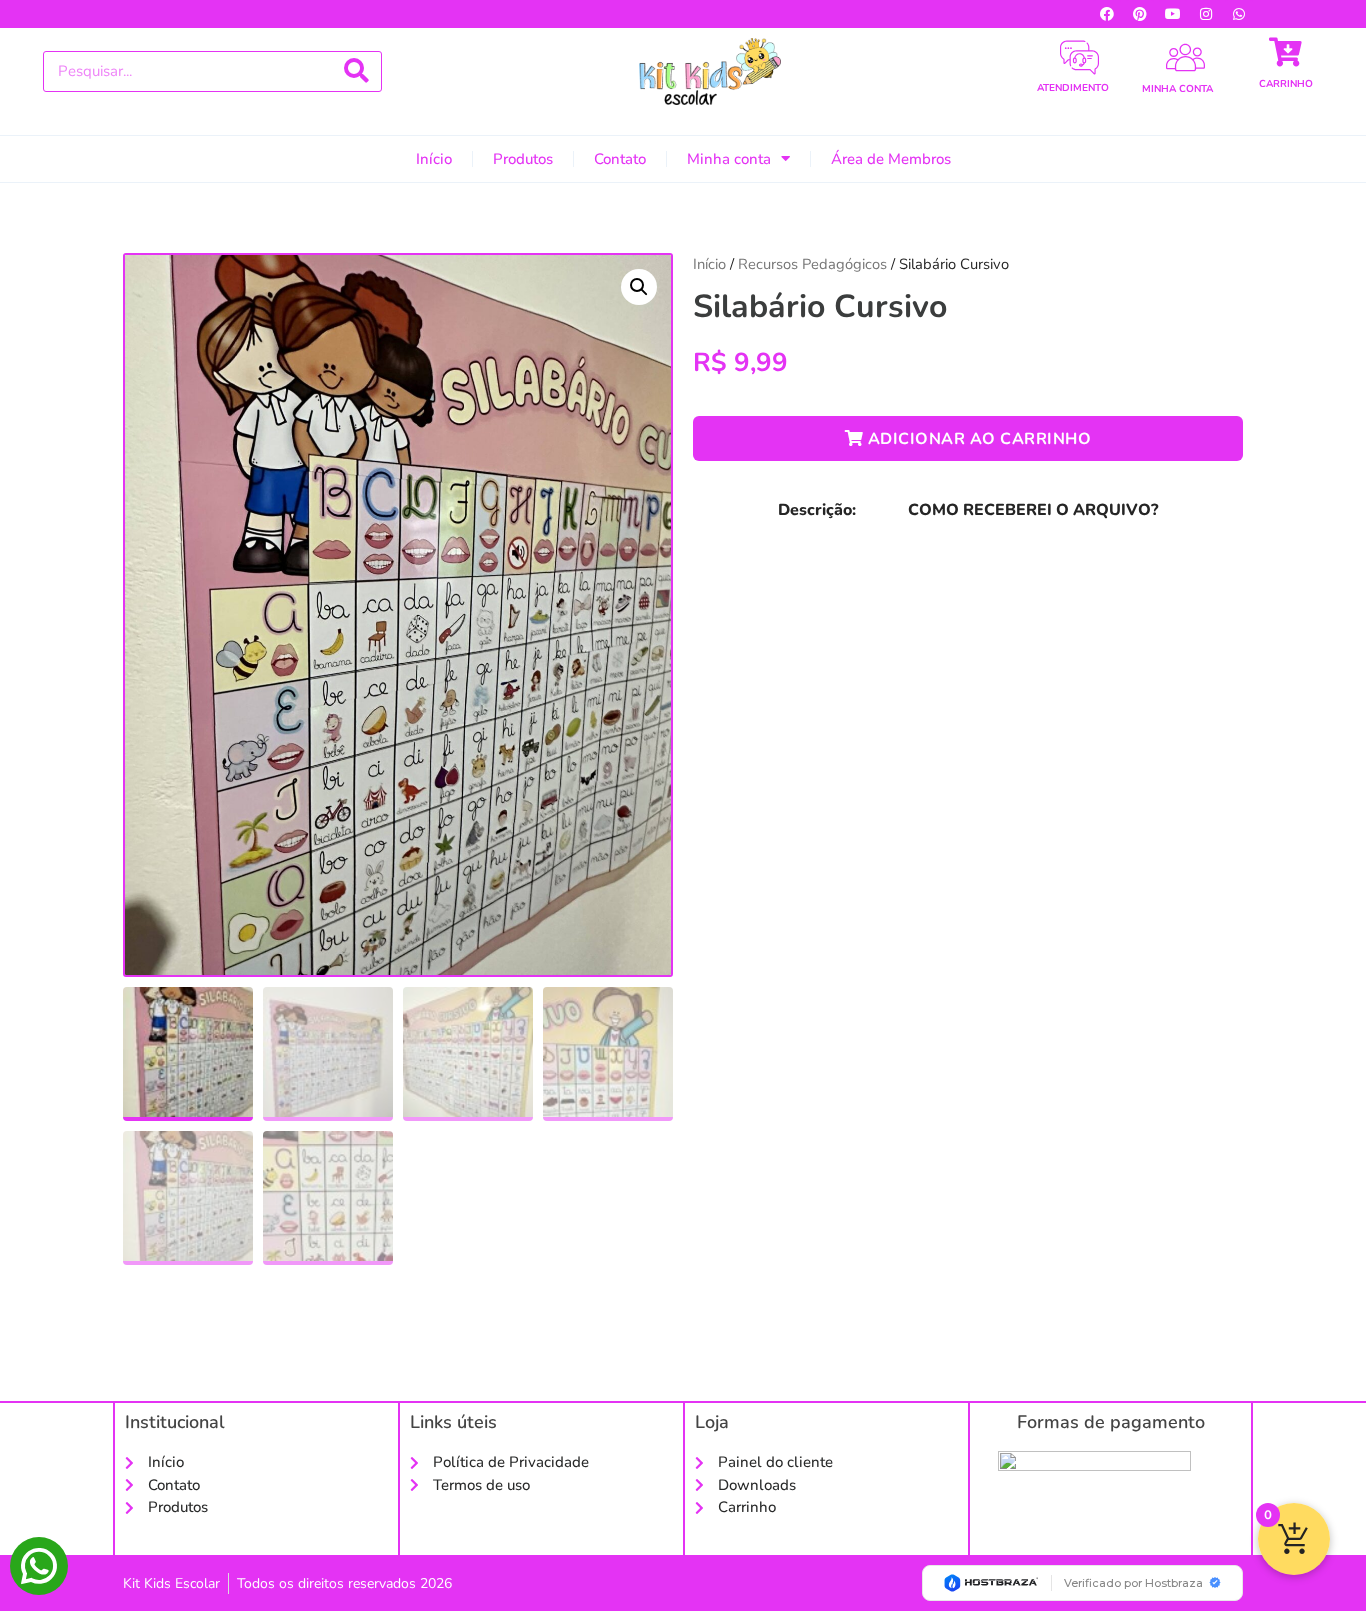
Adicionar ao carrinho (977, 439)
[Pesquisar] (356, 71)
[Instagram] (1206, 14)
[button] (639, 287)
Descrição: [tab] (817, 510)
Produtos (523, 159)
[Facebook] (1107, 14)
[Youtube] (1173, 14)
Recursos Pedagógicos (812, 264)
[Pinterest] (1140, 14)
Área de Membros (891, 159)
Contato (620, 159)
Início (434, 159)
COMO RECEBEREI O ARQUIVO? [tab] (1033, 510)
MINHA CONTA (1177, 89)
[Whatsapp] (1239, 14)
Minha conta (729, 159)
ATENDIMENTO (1073, 88)
